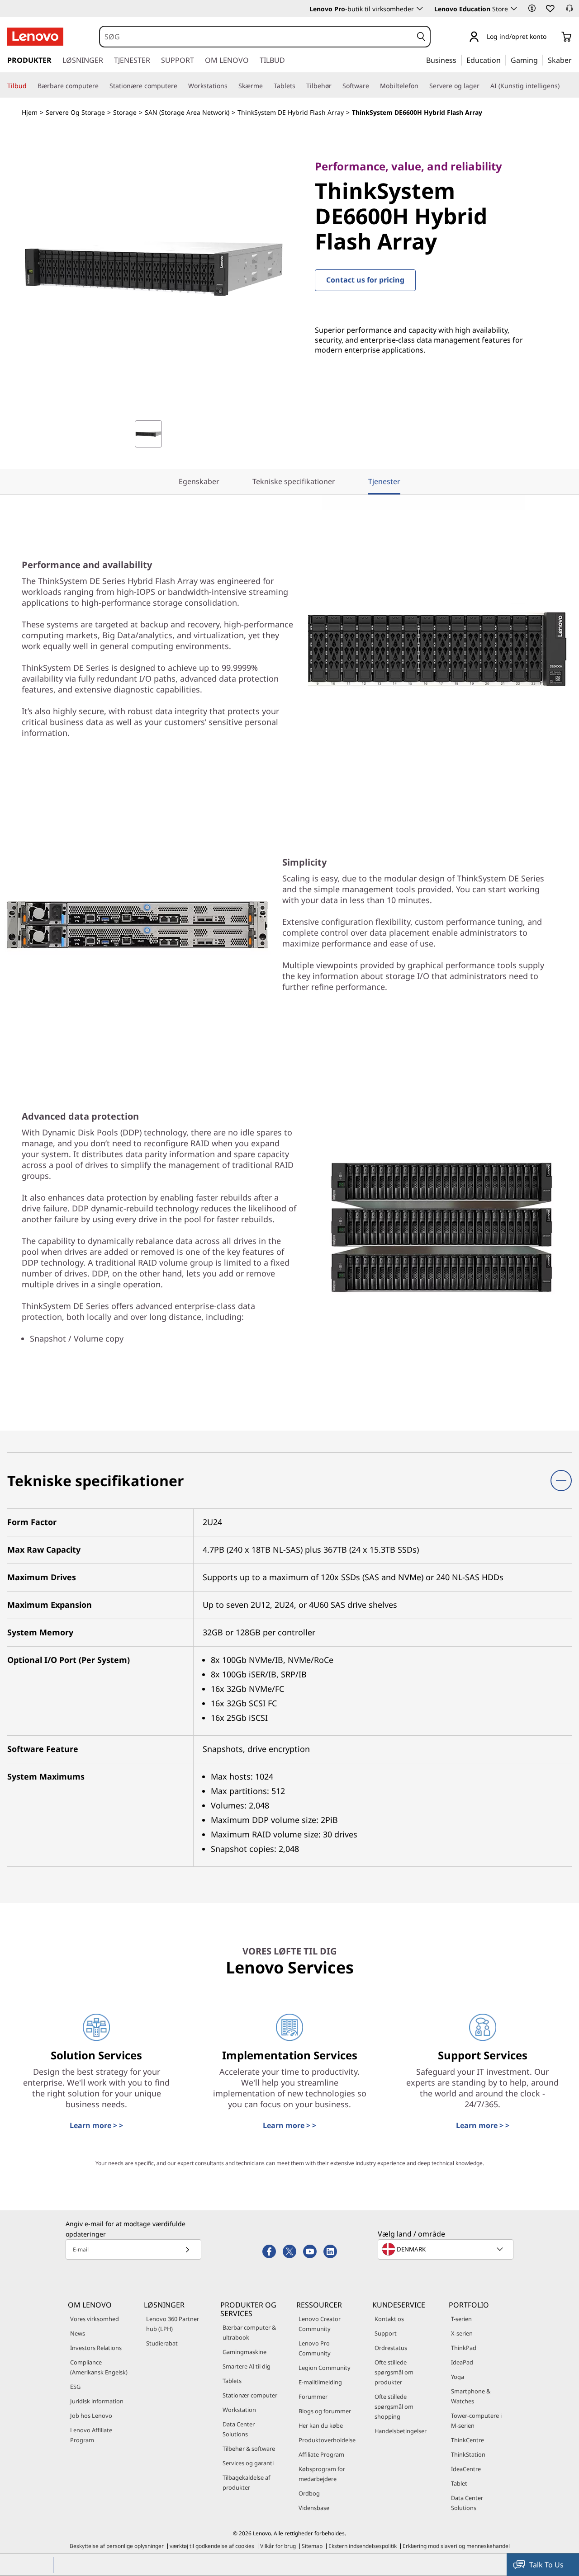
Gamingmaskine (244, 2352)
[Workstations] (231, 86)
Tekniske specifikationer (294, 481)
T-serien (461, 2319)
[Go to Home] (35, 37)
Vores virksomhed (95, 2319)
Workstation (239, 2410)
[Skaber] (575, 60)
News (78, 2333)
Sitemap (312, 2546)
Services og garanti (248, 2463)
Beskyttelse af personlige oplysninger (117, 2546)
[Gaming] (541, 60)
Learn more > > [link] (96, 2125)
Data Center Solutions (239, 2429)
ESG (75, 2387)
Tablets (232, 2381)
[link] (570, 11)
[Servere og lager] (483, 86)
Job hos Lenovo (91, 2416)
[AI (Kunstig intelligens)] (563, 86)
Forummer (313, 2397)
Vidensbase (314, 2508)
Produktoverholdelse (327, 2440)
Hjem (30, 112)
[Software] (373, 86)
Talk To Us (546, 2565)
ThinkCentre (467, 2440)
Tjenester (384, 481)
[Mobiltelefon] (422, 86)
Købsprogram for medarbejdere (322, 2474)
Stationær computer (250, 2395)
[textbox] (446, 2249)
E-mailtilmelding (320, 2382)
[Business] (459, 60)
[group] (148, 434)
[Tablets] (299, 86)
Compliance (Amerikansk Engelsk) (99, 2367)
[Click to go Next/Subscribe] (187, 2249)
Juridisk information (97, 2401)
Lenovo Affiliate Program (91, 2435)
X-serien (462, 2333)
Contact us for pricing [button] (365, 280)
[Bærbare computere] (102, 86)
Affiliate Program (321, 2454)
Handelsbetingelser (401, 2431)
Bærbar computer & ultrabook (249, 2332)
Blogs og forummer (325, 2411)
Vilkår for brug (278, 2546)
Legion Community (325, 2368)
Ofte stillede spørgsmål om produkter (394, 2372)
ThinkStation (468, 2454)
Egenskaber (199, 481)
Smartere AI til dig (247, 2366)
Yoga (458, 2377)
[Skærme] (266, 86)
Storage (125, 112)
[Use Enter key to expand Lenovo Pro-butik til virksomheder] (420, 9)
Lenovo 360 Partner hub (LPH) (173, 2324)
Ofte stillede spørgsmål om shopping (394, 2406)
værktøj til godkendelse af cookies (212, 2546)
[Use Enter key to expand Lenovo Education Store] (514, 9)
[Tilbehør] (335, 86)
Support (386, 2333)
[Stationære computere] (181, 86)
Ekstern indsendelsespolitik (363, 2546)
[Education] (503, 60)
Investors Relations (96, 2348)
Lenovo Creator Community (320, 2324)
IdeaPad (462, 2362)
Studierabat (162, 2343)
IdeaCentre (466, 2469)
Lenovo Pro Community (315, 2348)
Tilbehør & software (249, 2449)
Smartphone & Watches (471, 2396)
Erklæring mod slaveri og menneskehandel (456, 2546)
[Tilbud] (30, 86)
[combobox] (256, 37)
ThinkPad (464, 2348)
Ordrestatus (391, 2348)
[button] (532, 8)
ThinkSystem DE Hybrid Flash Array (291, 112)
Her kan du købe (321, 2425)
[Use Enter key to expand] (552, 37)
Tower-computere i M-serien (476, 2421)
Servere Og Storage (75, 112)
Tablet (459, 2483)
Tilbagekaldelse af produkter (246, 2482)
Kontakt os (389, 2319)
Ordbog (309, 2493)
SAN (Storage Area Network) (187, 112)
